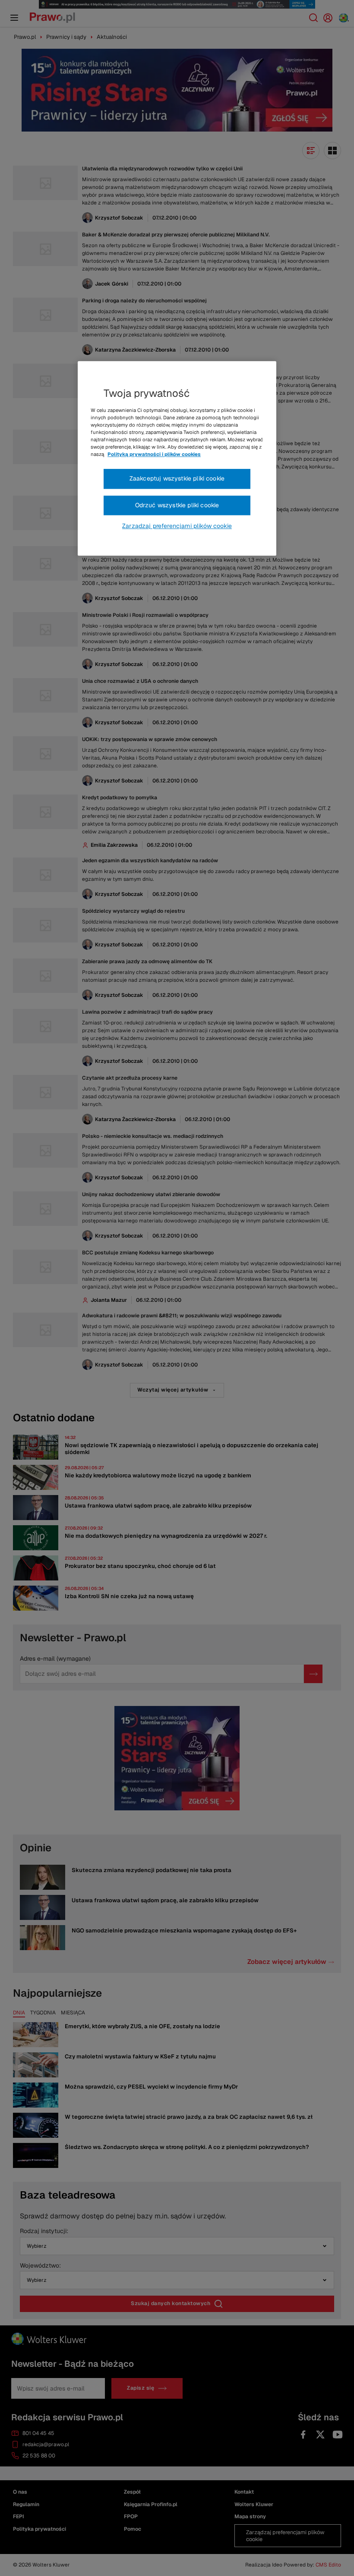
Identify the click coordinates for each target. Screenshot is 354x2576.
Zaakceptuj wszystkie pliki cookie (177, 479)
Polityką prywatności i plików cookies (154, 454)
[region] (177, 459)
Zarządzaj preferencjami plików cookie (177, 526)
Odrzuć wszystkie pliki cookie (177, 505)
